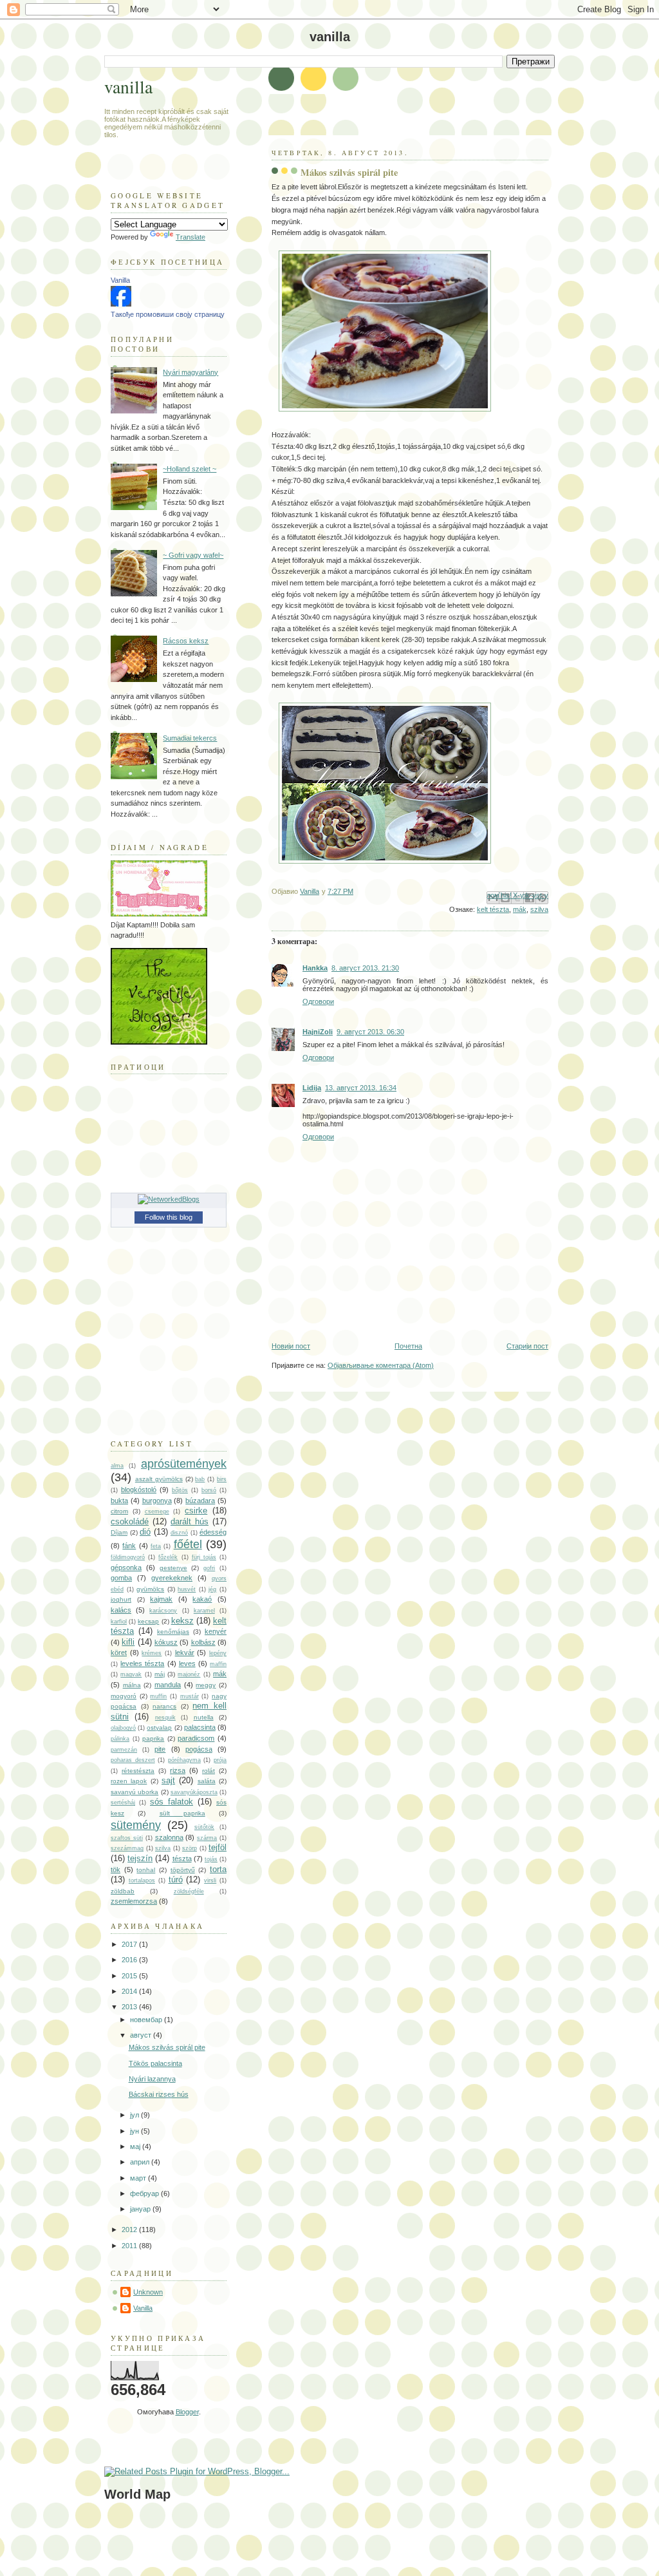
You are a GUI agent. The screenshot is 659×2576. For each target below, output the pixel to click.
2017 (130, 1944)
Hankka (315, 968)
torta (218, 1869)
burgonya (157, 1501)
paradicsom (196, 1738)
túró (176, 1880)
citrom (119, 1511)
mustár (190, 1696)
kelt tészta (493, 909)
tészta (182, 1859)
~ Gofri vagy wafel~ (193, 555)
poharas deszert (133, 1760)
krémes (152, 1653)
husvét (187, 1589)
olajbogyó (123, 1728)
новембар (147, 2020)
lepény (218, 1653)
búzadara (200, 1501)
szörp (190, 1848)
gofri (209, 1568)
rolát (209, 1771)
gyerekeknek (172, 1578)
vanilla (128, 87)
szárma (207, 1838)
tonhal (146, 1870)
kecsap (148, 1621)
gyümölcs (150, 1589)
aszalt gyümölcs (159, 1479)
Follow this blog (169, 1217)
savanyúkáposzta (194, 1792)
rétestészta (138, 1771)
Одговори (318, 1001)
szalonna (169, 1837)
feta (156, 1546)
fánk (129, 1546)
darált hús (190, 1521)
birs (222, 1479)
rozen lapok (129, 1781)
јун (135, 2131)
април (141, 2162)
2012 (130, 2230)
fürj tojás (204, 1557)
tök (116, 1870)
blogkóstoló (139, 1490)
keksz (182, 1621)
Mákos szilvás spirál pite (167, 2047)
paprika (153, 1738)
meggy (206, 1685)
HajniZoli (318, 1032)
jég (212, 1589)
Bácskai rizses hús (159, 2094)
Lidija (312, 1088)
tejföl (218, 1847)
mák (520, 909)
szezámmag (127, 1848)
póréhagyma (184, 1760)
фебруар (145, 2193)
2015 (130, 1976)
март (139, 2178)
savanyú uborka (135, 1792)
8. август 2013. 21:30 (365, 968)
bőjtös (180, 1490)
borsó (209, 1490)
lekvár (185, 1653)
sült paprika (182, 1813)
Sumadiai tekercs (190, 738)
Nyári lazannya (152, 2079)
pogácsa (199, 1749)
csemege (157, 1511)
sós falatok (172, 1802)
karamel (204, 1611)
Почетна (408, 1346)
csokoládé (130, 1521)
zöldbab (123, 1891)
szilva (539, 909)
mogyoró (124, 1696)
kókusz (166, 1642)
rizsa (178, 1770)
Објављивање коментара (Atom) (381, 1365)
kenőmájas (173, 1632)
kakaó (202, 1599)
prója (220, 1760)
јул (135, 2115)
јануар (141, 2209)
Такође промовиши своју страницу (168, 314)
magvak (131, 1674)
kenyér (216, 1631)
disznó (179, 1533)
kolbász (203, 1642)
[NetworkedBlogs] (169, 1199)
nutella (204, 1717)
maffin (218, 1664)
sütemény (136, 1825)
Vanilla (120, 280)
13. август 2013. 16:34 (361, 1088)
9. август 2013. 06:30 (370, 1032)
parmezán (124, 1750)
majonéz (189, 1674)
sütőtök (204, 1827)
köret (119, 1653)
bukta (119, 1501)
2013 (130, 2007)
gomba (121, 1578)
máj (160, 1674)
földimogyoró (128, 1557)
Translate (190, 237)
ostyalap (159, 1728)
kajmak (161, 1599)
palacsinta (200, 1727)
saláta (207, 1781)
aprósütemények (184, 1464)
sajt (168, 1780)
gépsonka (126, 1567)
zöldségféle (189, 1891)
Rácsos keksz (186, 641)
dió (145, 1532)
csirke (196, 1511)
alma (117, 1466)
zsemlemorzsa (134, 1901)
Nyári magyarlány (190, 372)
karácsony (163, 1611)
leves (187, 1663)
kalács (121, 1610)
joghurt (121, 1599)
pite (160, 1749)
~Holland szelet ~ (190, 469)
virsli (210, 1880)
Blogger (187, 2412)
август (142, 2035)
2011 (130, 2246)
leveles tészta (142, 1663)
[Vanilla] (121, 304)
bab (200, 1479)
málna (132, 1685)
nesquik (165, 1718)
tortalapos (142, 1880)
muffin (158, 1696)
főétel (188, 1544)
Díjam (119, 1532)
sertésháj (123, 1803)
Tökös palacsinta (155, 2063)
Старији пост (527, 1346)
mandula (168, 1685)
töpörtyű (183, 1870)
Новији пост (291, 1346)
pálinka (120, 1739)
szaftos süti (127, 1838)
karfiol (119, 1622)
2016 (130, 1960)
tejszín (140, 1858)
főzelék (168, 1557)
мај (136, 2146)
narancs (164, 1706)
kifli (128, 1642)
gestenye (173, 1568)
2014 (130, 1991)
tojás (211, 1859)
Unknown (148, 2292)
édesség (213, 1532)
